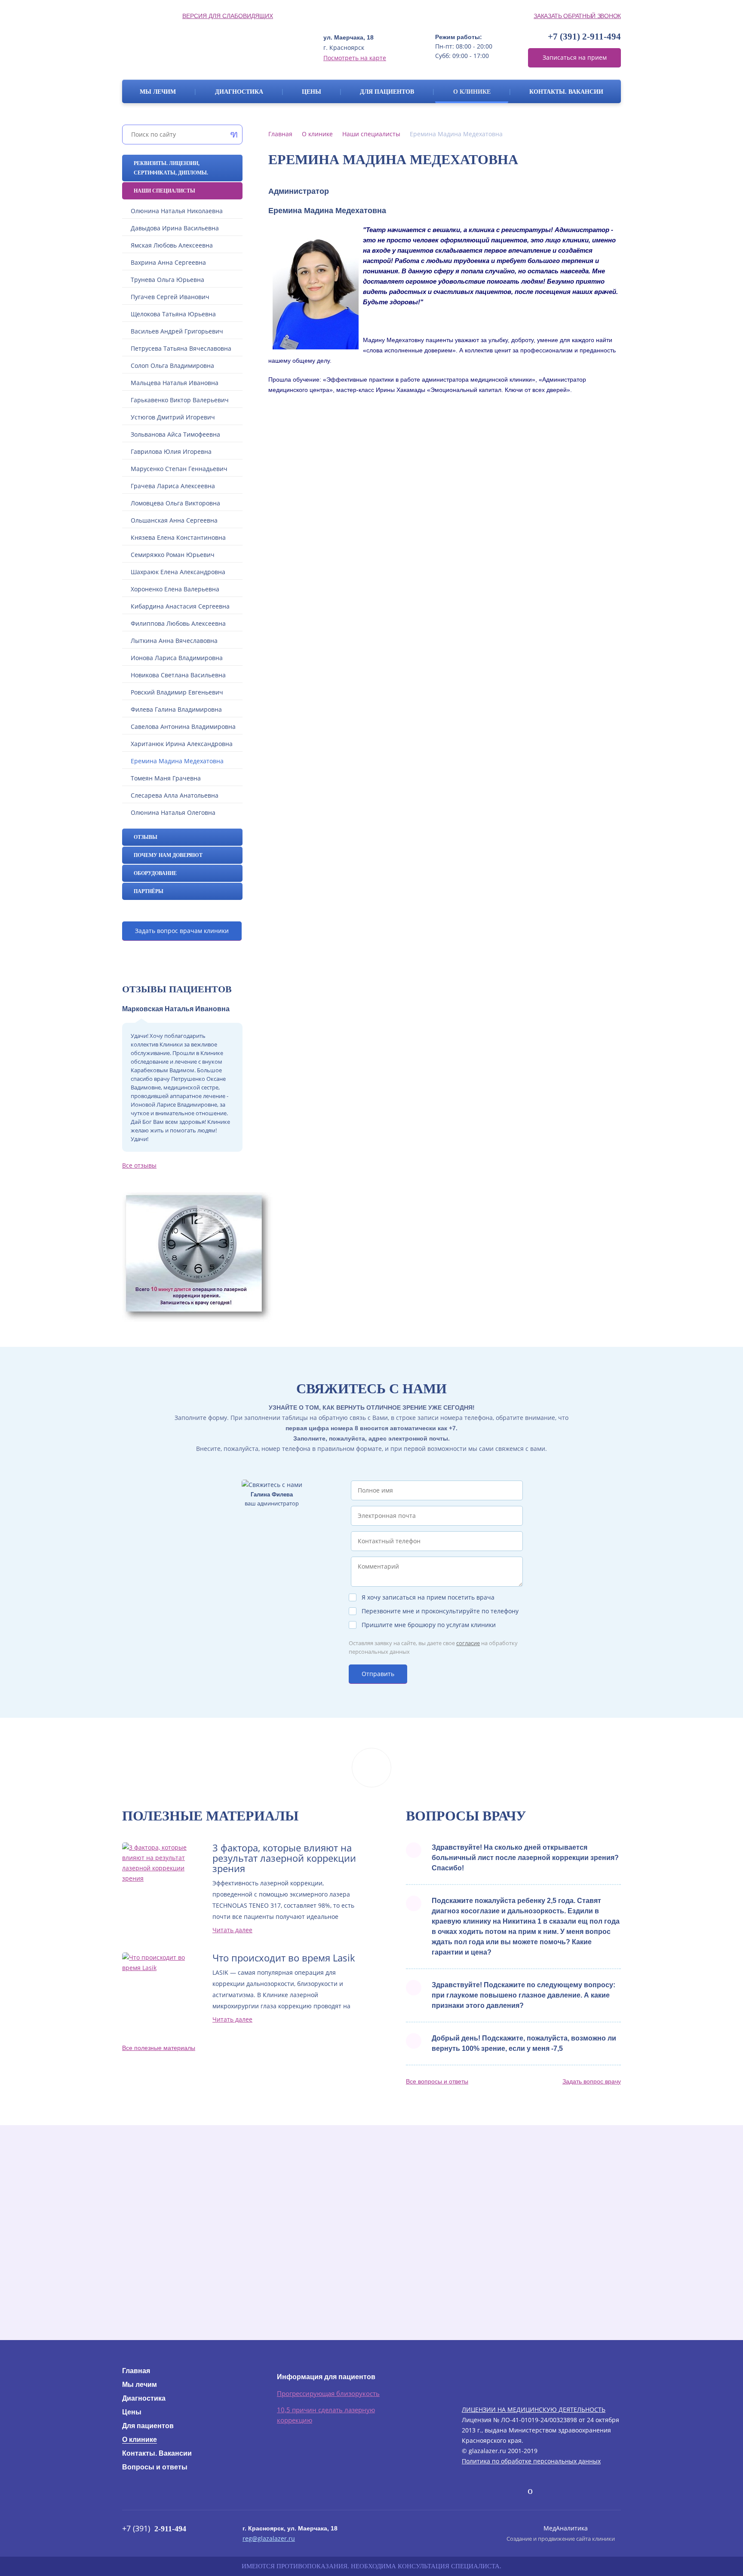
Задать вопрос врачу (592, 2081)
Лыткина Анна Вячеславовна (174, 641)
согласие (468, 1643)
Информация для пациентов (326, 2377)
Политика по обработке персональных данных (531, 2461)
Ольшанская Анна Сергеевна (174, 520)
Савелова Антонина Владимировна (183, 727)
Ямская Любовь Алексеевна (172, 245)
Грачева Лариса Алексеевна (173, 486)
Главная (280, 134)
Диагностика (239, 92)
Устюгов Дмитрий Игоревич (173, 417)
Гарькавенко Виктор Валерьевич (180, 400)
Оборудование (155, 873)
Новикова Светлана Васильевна (178, 675)
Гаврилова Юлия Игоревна (171, 451)
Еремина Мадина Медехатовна (177, 761)
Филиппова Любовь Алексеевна (178, 623)
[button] (445, 419)
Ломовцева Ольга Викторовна (175, 503)
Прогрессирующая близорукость (328, 2393)
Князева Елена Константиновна (178, 537)
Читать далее (232, 1930)
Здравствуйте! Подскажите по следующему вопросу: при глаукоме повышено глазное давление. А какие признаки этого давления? (523, 1995)
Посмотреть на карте (355, 58)
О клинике (472, 92)
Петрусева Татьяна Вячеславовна (181, 348)
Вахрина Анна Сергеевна (168, 262)
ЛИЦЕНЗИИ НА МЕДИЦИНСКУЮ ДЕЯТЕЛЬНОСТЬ (534, 2409)
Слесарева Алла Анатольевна (175, 795)
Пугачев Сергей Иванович (170, 297)
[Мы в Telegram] (500, 2489)
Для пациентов (387, 92)
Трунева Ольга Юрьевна (167, 280)
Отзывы (146, 837)
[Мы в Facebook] (484, 2491)
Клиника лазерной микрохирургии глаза (203, 47)
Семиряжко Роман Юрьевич (173, 555)
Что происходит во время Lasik (284, 1958)
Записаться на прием (575, 57)
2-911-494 (584, 37)
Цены (312, 92)
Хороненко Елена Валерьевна (175, 589)
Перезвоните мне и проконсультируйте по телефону (440, 1611)
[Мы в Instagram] (517, 2491)
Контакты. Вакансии (566, 92)
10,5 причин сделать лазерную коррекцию (326, 2415)
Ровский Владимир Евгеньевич (177, 692)
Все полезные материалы (159, 2048)
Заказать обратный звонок (577, 16)
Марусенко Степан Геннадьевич (179, 469)
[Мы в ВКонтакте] (469, 2491)
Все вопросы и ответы (437, 2081)
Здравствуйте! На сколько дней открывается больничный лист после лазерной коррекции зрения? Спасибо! (525, 1858)
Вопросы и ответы (155, 2467)
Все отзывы (139, 1165)
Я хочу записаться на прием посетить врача (428, 1597)
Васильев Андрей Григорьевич (177, 331)
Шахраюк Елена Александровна (178, 572)
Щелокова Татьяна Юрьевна (173, 314)
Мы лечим (158, 92)
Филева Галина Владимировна (176, 709)
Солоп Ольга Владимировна (172, 366)
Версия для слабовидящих (228, 16)
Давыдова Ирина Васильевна (175, 228)
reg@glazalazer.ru (269, 2538)
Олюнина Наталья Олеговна (173, 812)
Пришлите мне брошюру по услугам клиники (429, 1625)
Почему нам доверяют (168, 855)
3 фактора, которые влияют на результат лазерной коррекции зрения (284, 1858)
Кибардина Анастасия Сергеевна (180, 606)
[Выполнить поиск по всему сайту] (232, 135)
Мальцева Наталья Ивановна (175, 383)
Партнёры (149, 891)
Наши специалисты (164, 191)
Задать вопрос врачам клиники (182, 931)
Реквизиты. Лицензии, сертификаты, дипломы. (171, 168)
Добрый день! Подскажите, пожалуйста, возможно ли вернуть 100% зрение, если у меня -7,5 (524, 2043)
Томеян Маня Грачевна (166, 778)
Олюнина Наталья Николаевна (177, 211)
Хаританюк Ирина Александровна (182, 744)
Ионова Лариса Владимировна (177, 658)
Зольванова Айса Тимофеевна (175, 434)
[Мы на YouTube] (530, 2491)
